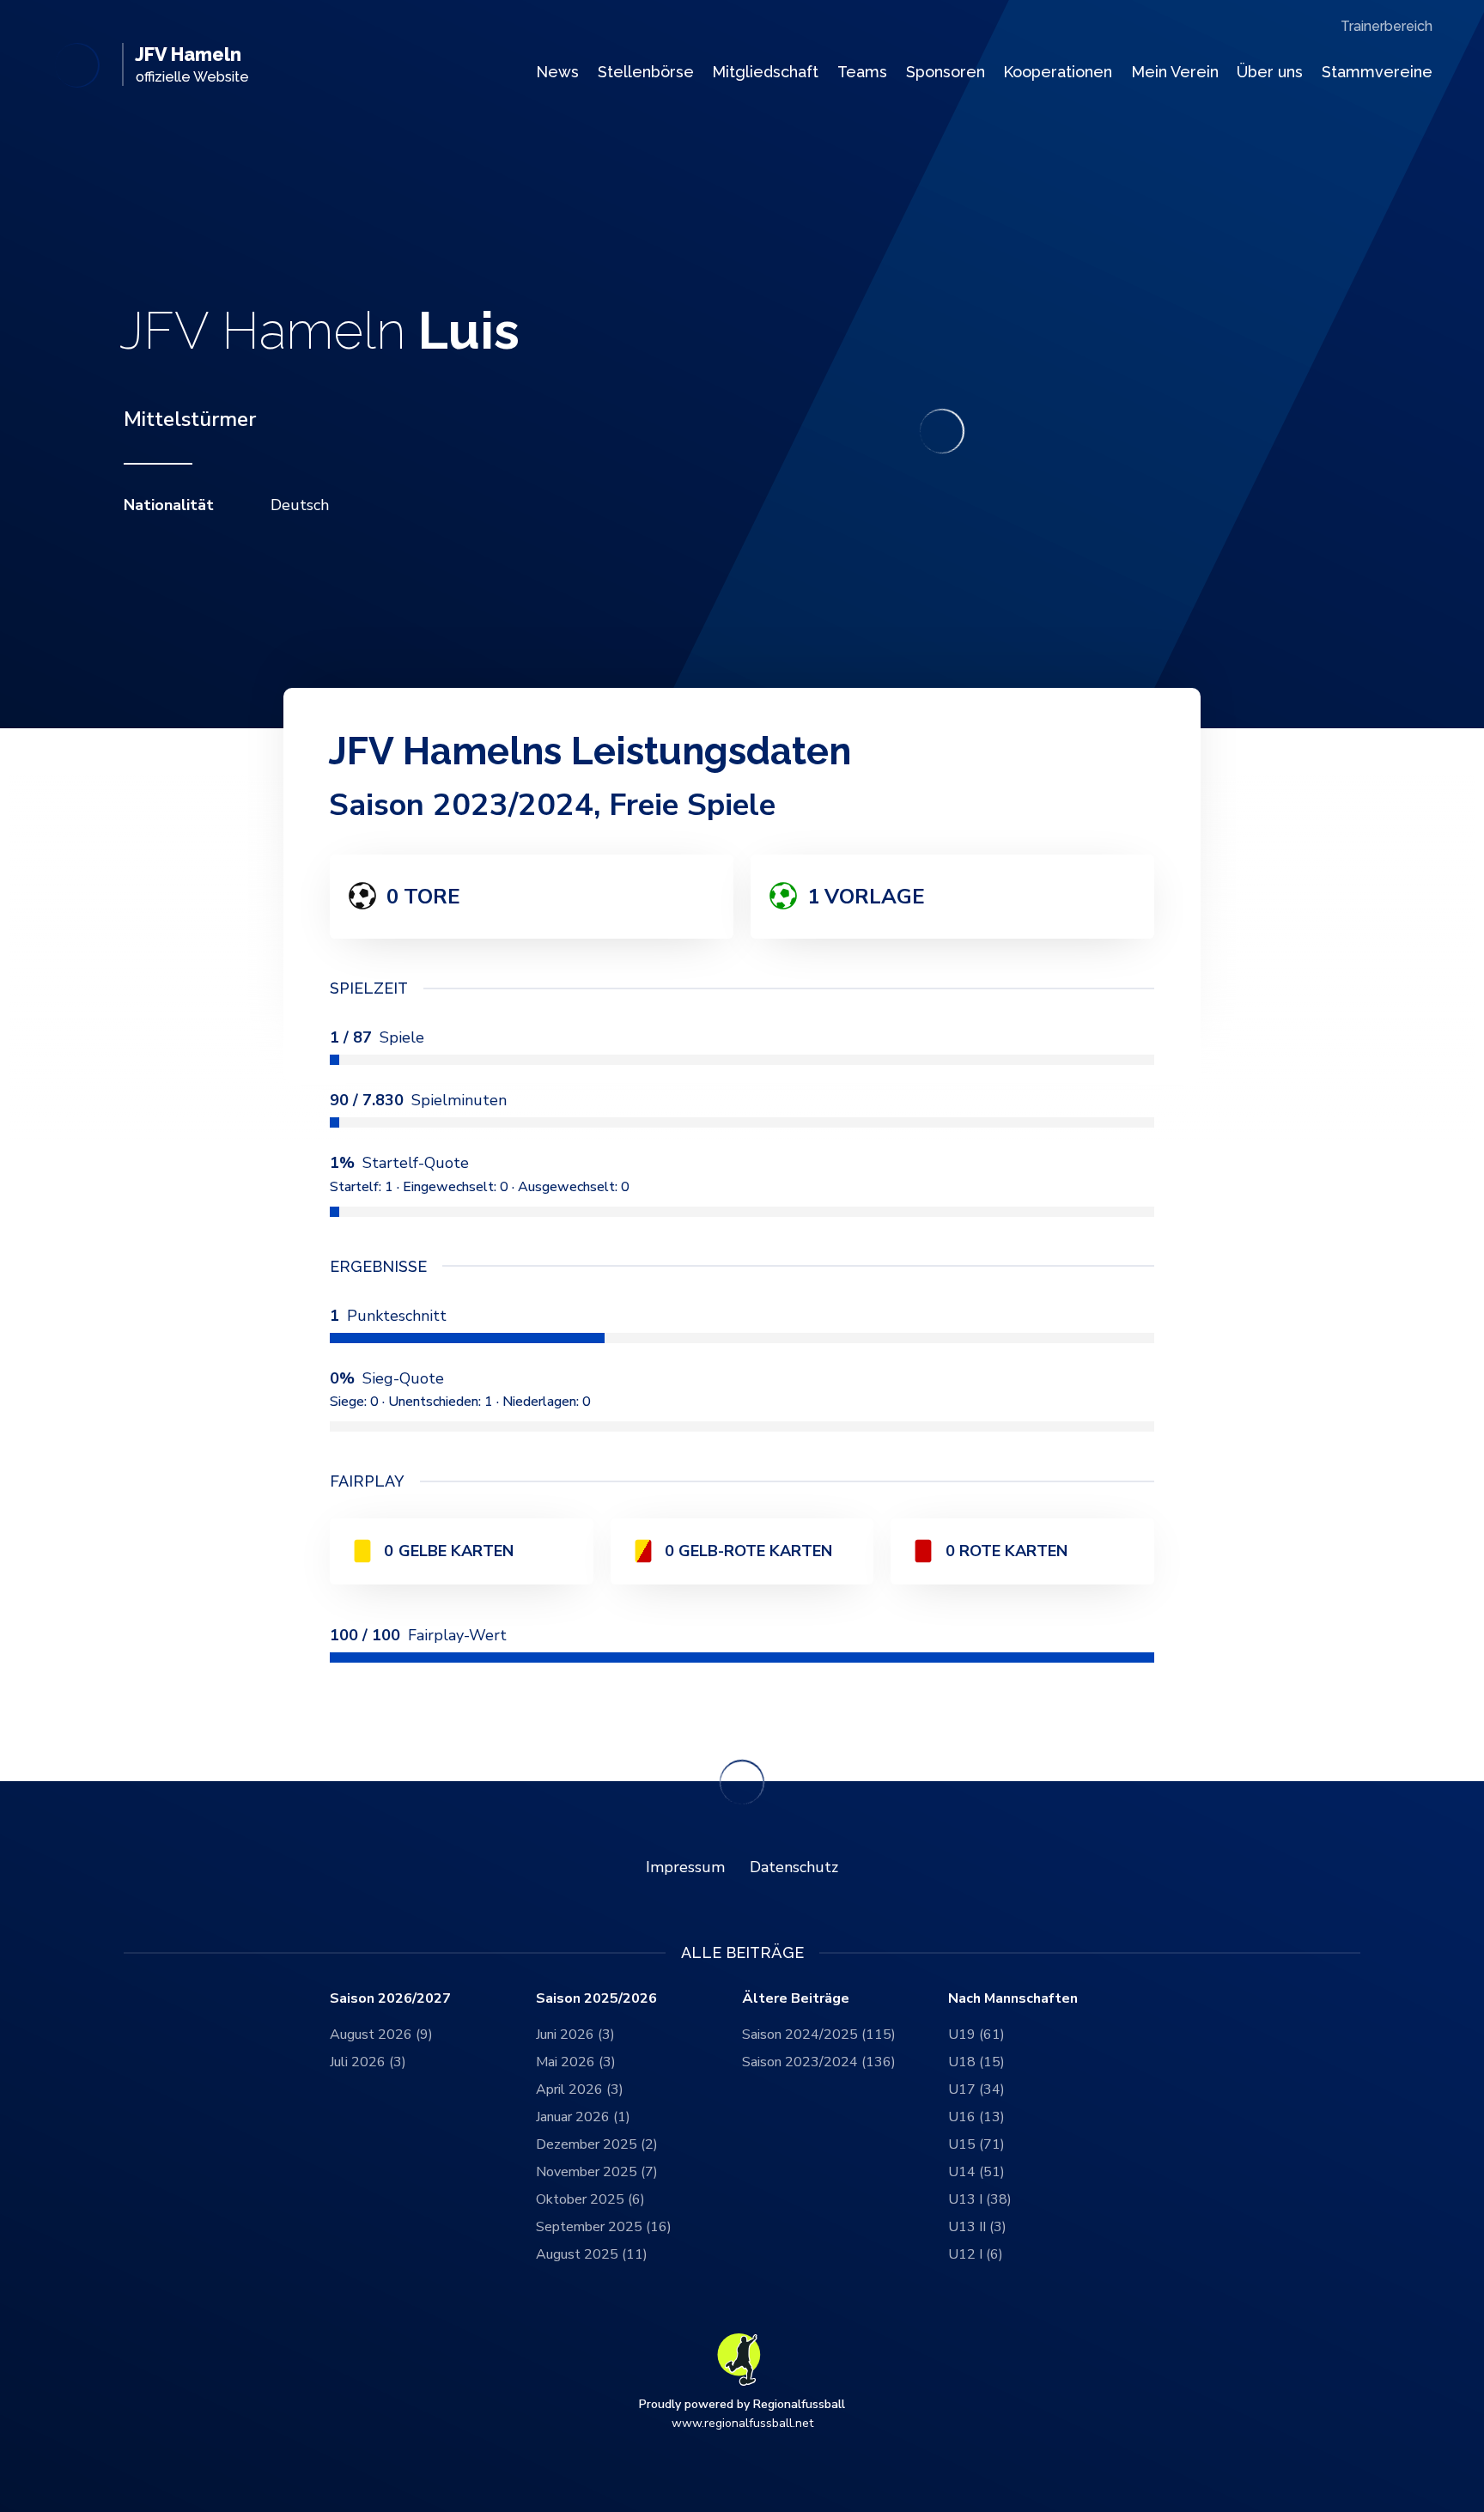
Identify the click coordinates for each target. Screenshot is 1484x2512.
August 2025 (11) (592, 2254)
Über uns (1270, 72)
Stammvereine (1377, 72)
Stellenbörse (646, 72)
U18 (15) (976, 2062)
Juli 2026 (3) (368, 2062)
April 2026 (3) (580, 2089)
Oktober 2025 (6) (590, 2199)
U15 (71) (976, 2144)
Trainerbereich (1387, 26)
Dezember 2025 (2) (597, 2144)
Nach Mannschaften (1013, 1999)
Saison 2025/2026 (596, 1999)
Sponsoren (946, 72)
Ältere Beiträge (796, 1999)
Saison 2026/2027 (390, 1999)
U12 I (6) (976, 2254)
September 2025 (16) (604, 2227)
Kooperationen (1058, 72)
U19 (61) (976, 2035)
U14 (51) (976, 2172)
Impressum (685, 1867)
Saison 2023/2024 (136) (819, 2062)
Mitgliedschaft (765, 72)
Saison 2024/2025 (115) (819, 2035)
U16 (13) (976, 2117)
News (557, 72)
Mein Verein (1175, 72)
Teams (862, 72)
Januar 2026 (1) (583, 2117)
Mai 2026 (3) (576, 2062)
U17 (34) (976, 2089)
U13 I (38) (980, 2199)
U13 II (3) (977, 2227)
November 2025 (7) (597, 2172)
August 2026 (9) (381, 2035)
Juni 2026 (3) (575, 2035)
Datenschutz (794, 1867)
